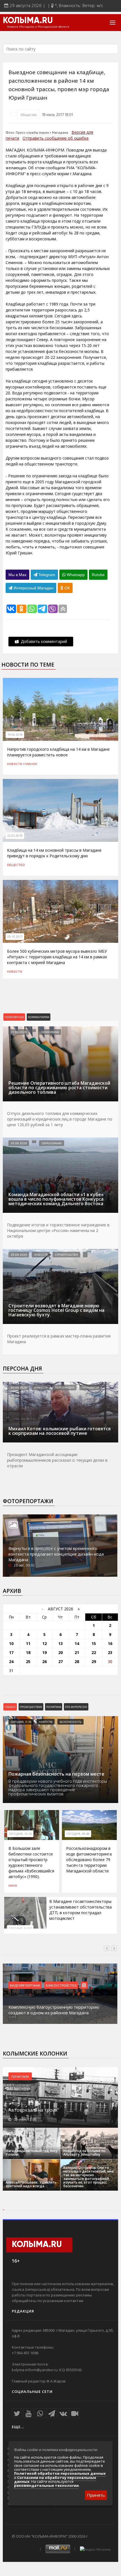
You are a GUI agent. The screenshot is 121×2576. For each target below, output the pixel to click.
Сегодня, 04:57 (20, 1929)
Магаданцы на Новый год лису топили (32, 2153)
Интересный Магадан (33, 588)
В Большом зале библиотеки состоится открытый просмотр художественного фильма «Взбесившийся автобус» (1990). (31, 1862)
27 (60, 1662)
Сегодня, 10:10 (20, 1834)
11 (28, 1643)
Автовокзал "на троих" (34, 2110)
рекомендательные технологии (46, 2485)
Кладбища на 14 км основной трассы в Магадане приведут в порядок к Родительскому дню (54, 853)
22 (94, 1652)
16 (110, 1643)
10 (11, 1643)
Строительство (66, 1255)
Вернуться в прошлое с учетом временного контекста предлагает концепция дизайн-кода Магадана (56, 1554)
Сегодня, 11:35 (21, 1722)
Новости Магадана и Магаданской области (38, 27)
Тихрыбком (90, 1387)
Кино (13, 1885)
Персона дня (22, 1369)
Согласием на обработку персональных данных (55, 2480)
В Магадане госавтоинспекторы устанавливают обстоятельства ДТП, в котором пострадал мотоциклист (80, 1910)
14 (77, 1643)
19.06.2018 (15, 735)
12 (44, 1643)
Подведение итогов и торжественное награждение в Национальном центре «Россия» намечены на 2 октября (58, 1230)
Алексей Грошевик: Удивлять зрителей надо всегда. (31, 2184)
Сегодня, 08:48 (78, 1834)
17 (11, 1652)
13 (60, 1643)
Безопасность (70, 1722)
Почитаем (20, 2076)
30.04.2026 (19, 1387)
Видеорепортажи (26, 1985)
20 (60, 1652)
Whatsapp (75, 575)
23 (110, 1652)
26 (44, 1662)
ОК (67, 588)
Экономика (50, 1032)
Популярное (14, 1017)
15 (94, 1643)
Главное (30, 764)
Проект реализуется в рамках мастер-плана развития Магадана (59, 1339)
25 (28, 1662)
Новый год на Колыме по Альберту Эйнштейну (84, 2153)
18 (28, 1652)
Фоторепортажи (28, 1501)
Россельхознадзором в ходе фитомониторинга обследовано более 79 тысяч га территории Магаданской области (89, 1860)
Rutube (98, 575)
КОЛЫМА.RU (28, 21)
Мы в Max (17, 575)
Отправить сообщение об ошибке (56, 138)
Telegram (46, 575)
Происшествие (31, 1707)
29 (94, 1662)
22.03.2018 (15, 836)
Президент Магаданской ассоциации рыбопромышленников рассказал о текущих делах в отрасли (57, 1460)
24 (11, 1662)
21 (77, 1652)
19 (44, 1652)
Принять (96, 2495)
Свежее (10, 1707)
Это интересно (76, 1707)
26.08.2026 (19, 1143)
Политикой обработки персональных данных (60, 2473)
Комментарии (39, 1017)
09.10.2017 (15, 937)
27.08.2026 (19, 1032)
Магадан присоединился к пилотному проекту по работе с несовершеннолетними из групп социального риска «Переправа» (59, 2007)
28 (77, 1662)
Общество (29, 115)
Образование (52, 1143)
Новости (15, 764)
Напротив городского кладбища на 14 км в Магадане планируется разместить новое (58, 752)
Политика (54, 1707)
